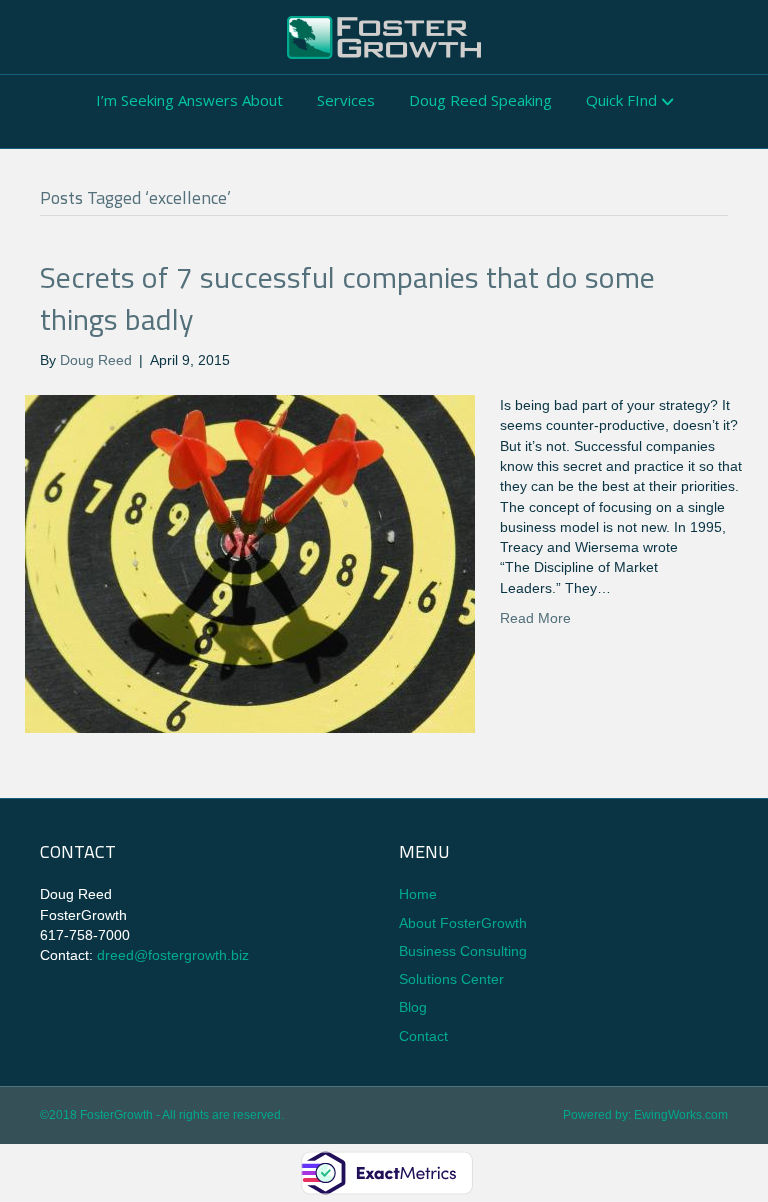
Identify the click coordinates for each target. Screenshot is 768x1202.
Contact (423, 1036)
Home (418, 894)
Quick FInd (621, 100)
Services (346, 100)
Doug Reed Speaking (480, 100)
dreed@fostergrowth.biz (173, 955)
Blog (413, 1007)
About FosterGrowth (463, 923)
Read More (535, 618)
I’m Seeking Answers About (189, 100)
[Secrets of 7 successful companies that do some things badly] (250, 563)
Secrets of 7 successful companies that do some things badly (347, 298)
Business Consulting (463, 951)
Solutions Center (451, 979)
